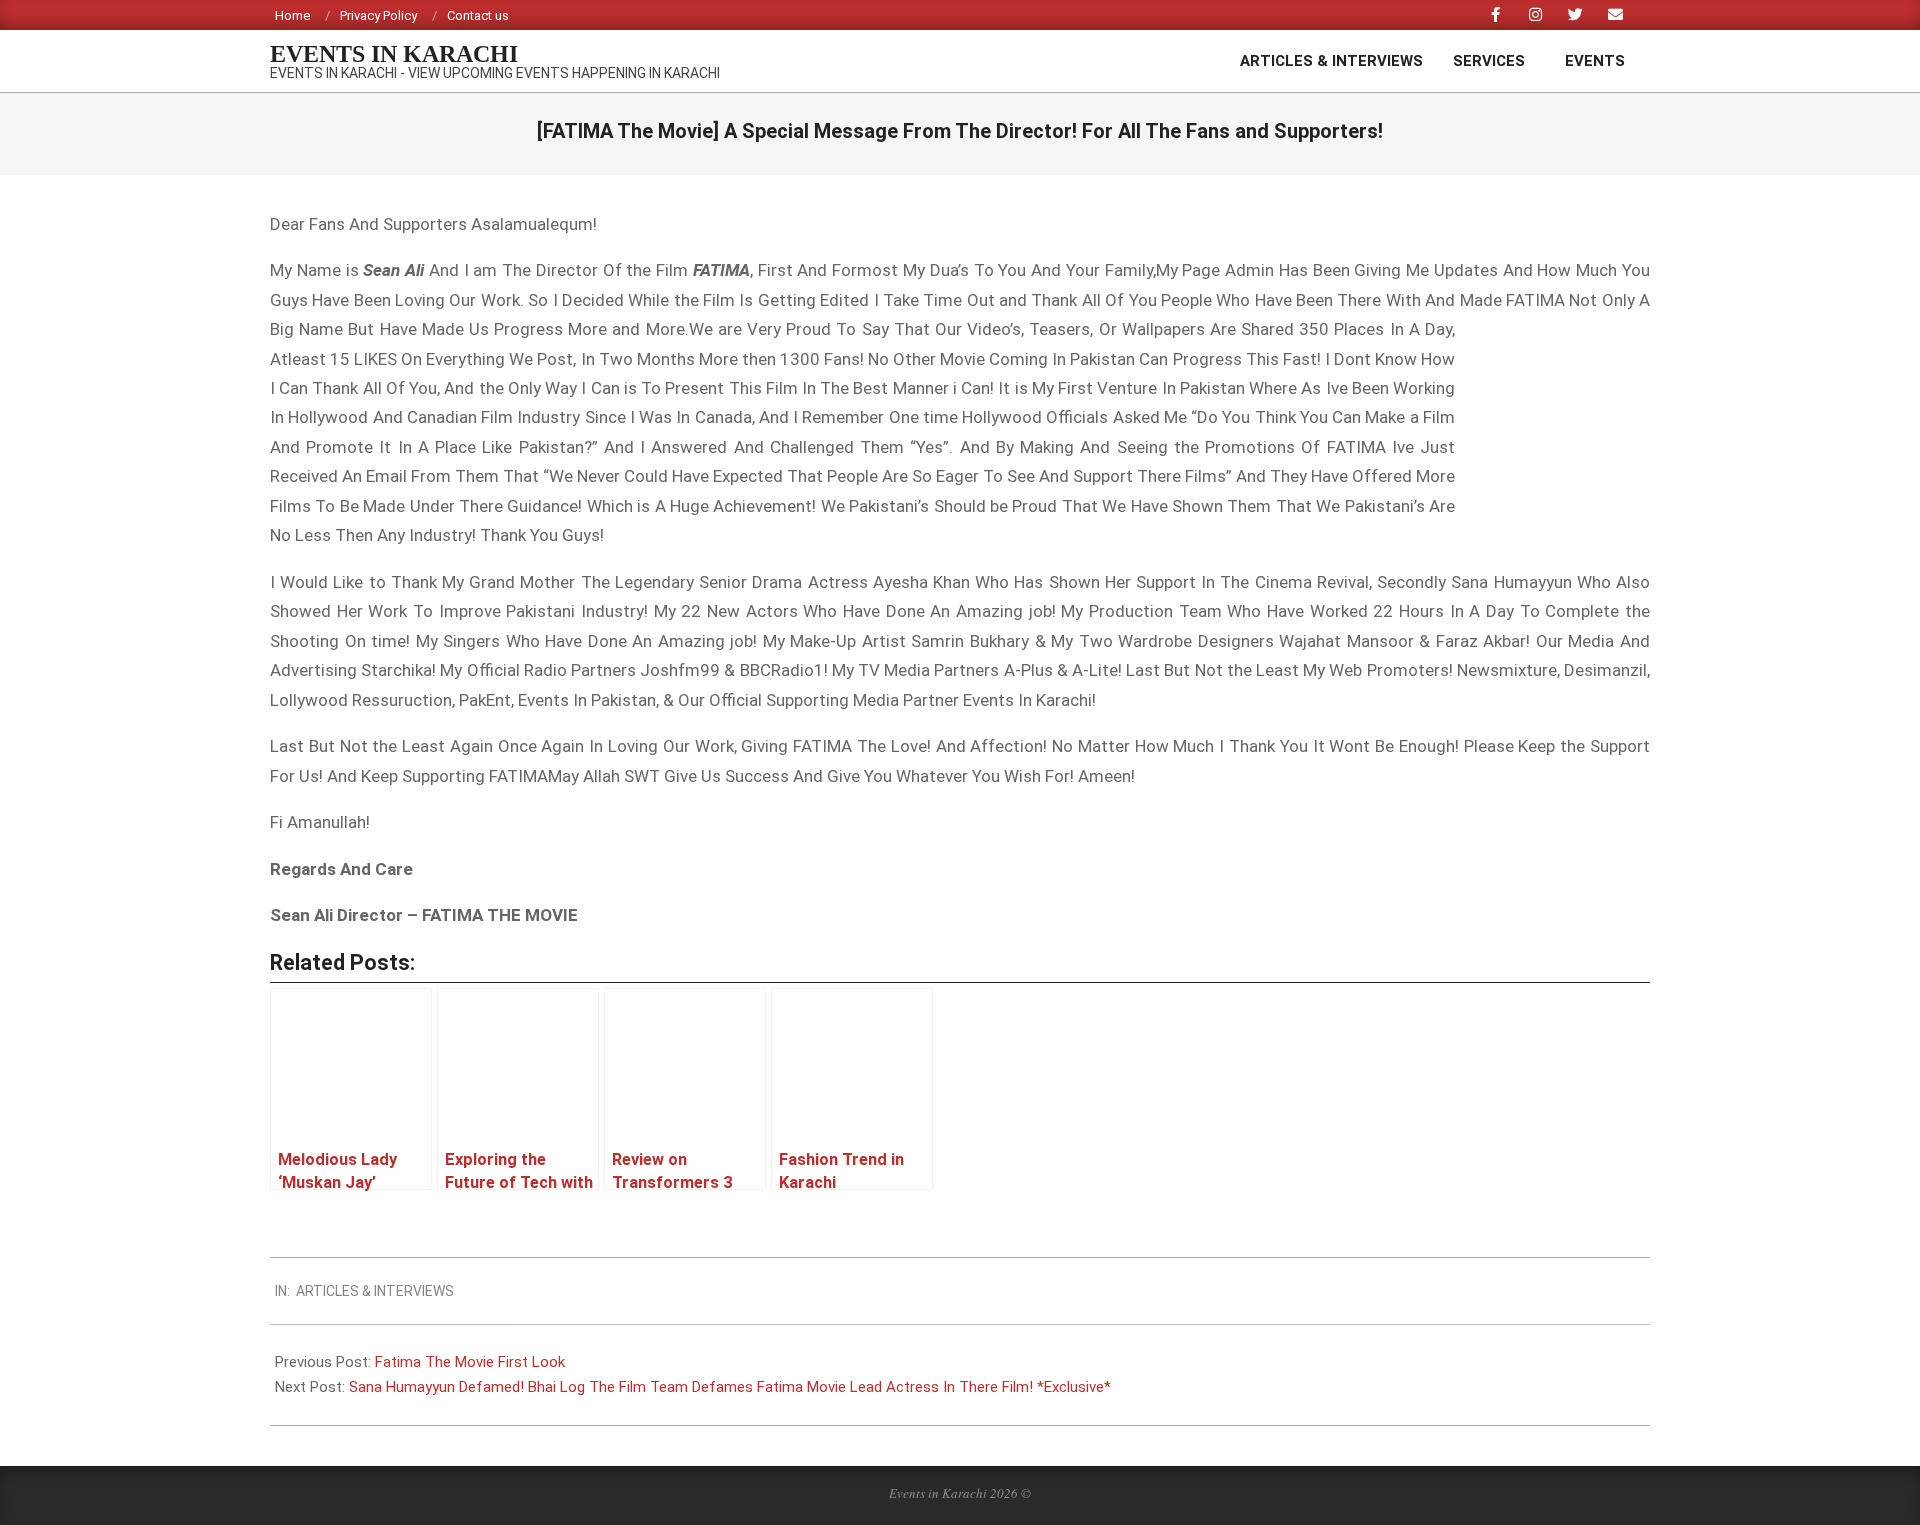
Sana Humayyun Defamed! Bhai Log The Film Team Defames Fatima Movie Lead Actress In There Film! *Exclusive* (730, 1387)
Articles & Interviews (375, 1291)
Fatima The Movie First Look (470, 1362)
